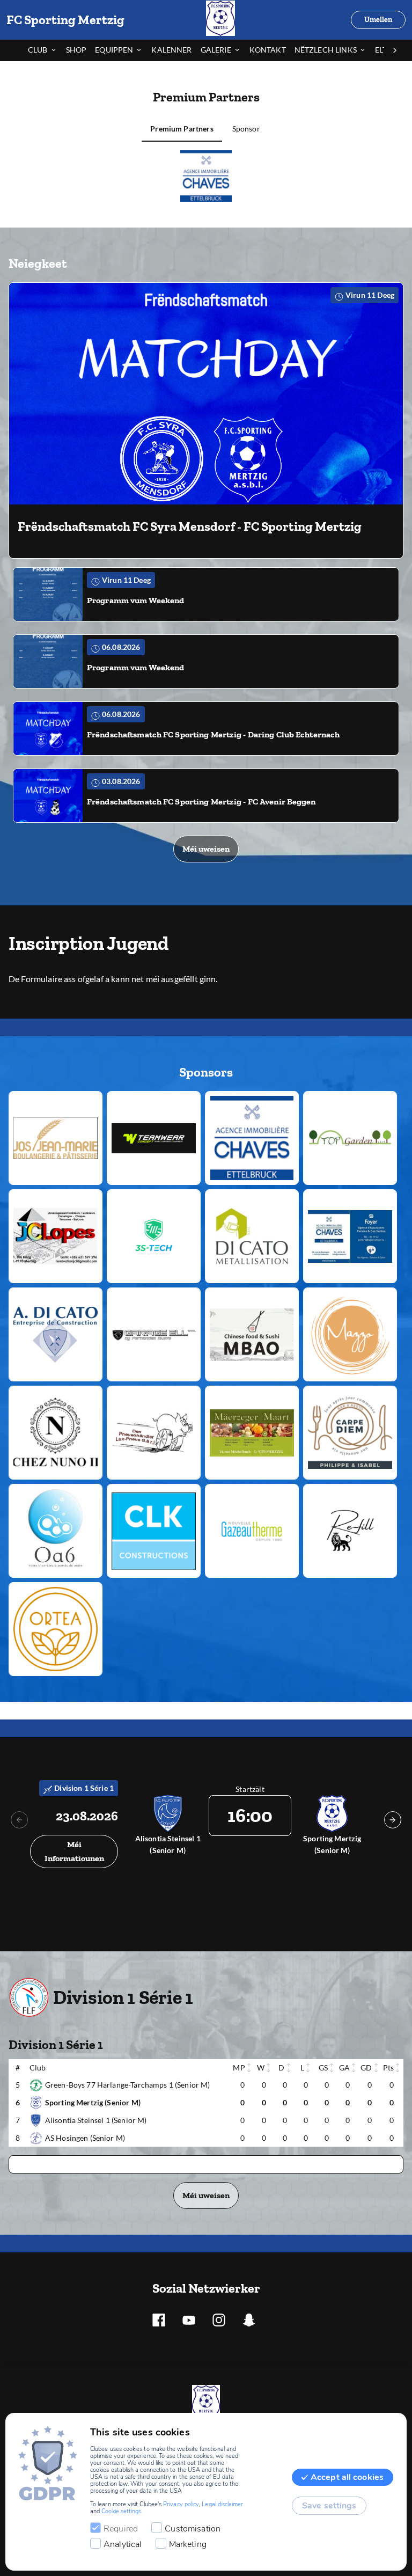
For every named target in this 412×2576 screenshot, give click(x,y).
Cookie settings (121, 2511)
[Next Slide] (393, 1820)
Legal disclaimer (222, 2504)
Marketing (188, 2544)
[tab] (47, 50)
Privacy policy (181, 2504)
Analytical (123, 2544)
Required (121, 2529)
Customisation (193, 2529)
